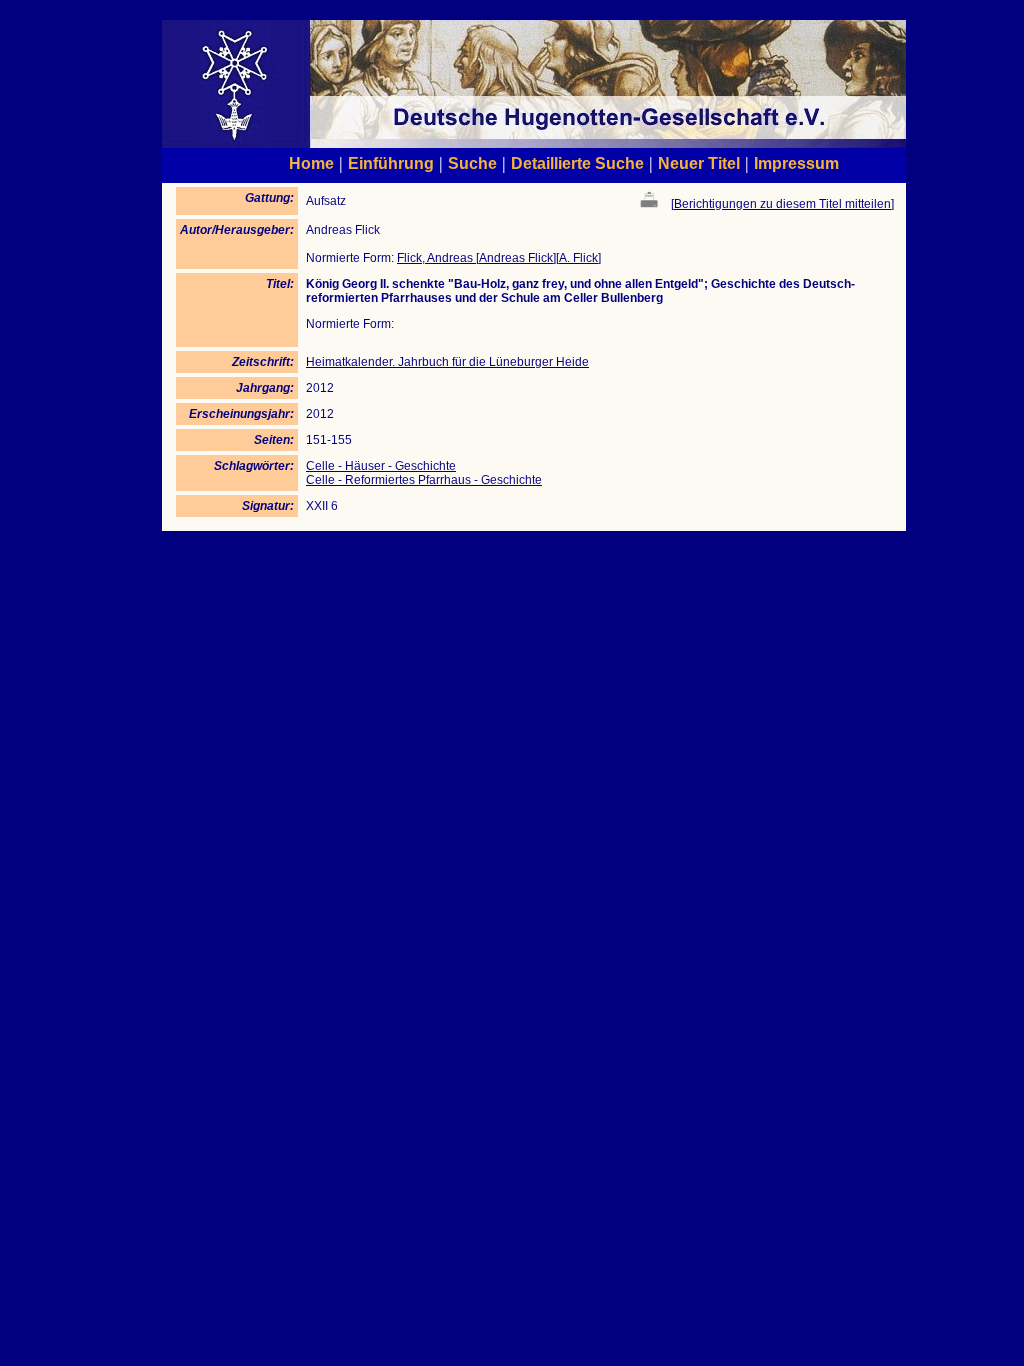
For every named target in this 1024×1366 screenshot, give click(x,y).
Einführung (391, 163)
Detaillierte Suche (577, 163)
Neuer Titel (699, 163)
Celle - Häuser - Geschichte (381, 466)
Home (311, 163)
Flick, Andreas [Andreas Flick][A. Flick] (499, 258)
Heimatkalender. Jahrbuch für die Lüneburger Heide (447, 362)
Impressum (796, 163)
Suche (472, 163)
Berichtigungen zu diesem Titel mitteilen (782, 204)
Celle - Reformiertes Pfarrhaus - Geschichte (424, 480)
